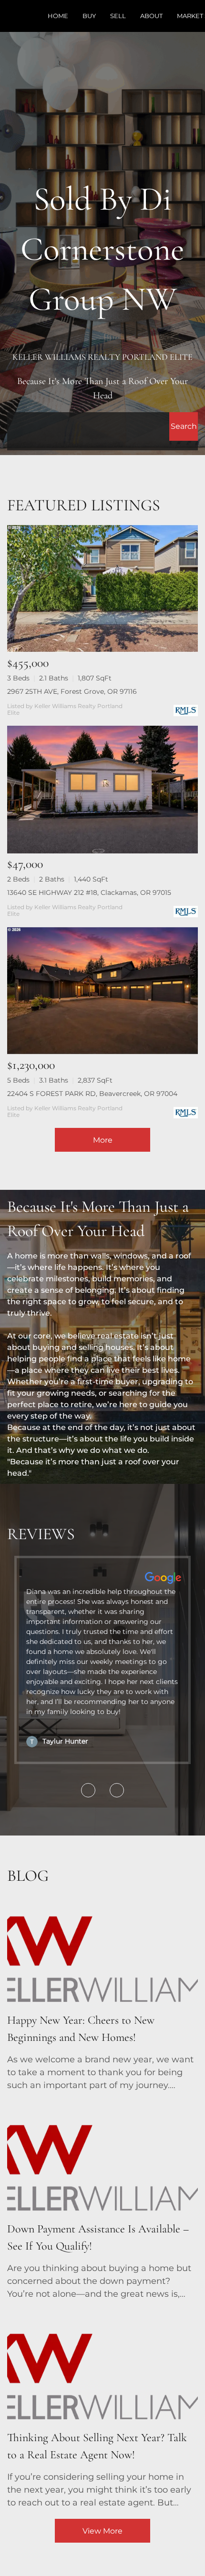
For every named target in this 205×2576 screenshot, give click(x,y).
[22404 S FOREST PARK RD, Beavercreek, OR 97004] (102, 991)
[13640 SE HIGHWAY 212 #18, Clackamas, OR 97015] (102, 790)
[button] (184, 426)
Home (58, 16)
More (103, 1140)
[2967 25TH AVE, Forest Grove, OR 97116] (102, 588)
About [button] (151, 16)
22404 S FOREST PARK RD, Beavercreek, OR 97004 (92, 1094)
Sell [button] (118, 16)
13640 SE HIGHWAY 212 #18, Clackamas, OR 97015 (89, 892)
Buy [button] (89, 16)
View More (102, 2531)
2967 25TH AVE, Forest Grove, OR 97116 (72, 691)
